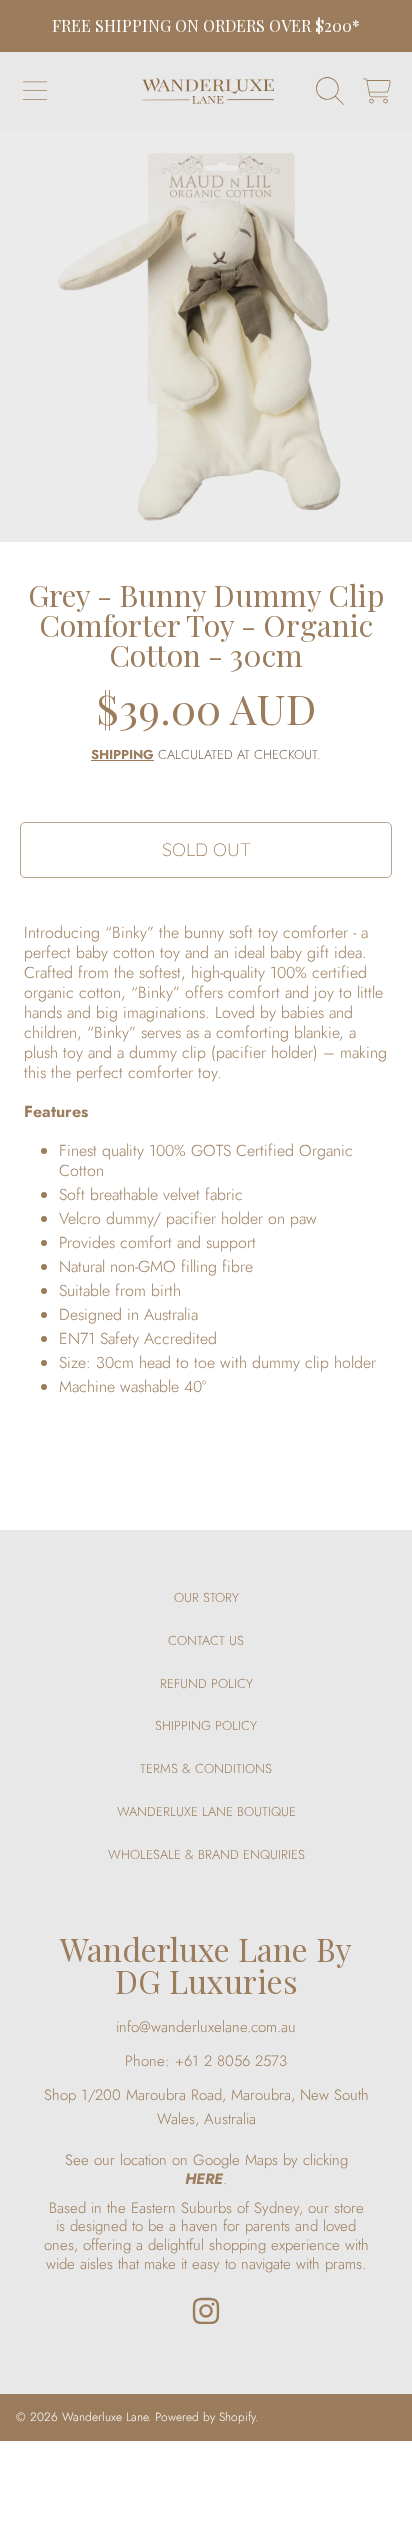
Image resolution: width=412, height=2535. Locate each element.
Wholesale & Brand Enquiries (206, 1854)
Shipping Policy (206, 1725)
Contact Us (206, 1640)
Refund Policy (206, 1683)
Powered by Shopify (205, 2417)
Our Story (206, 1597)
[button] (35, 91)
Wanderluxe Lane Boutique (206, 1811)
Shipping (122, 755)
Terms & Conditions (206, 1768)
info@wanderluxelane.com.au (206, 2027)
